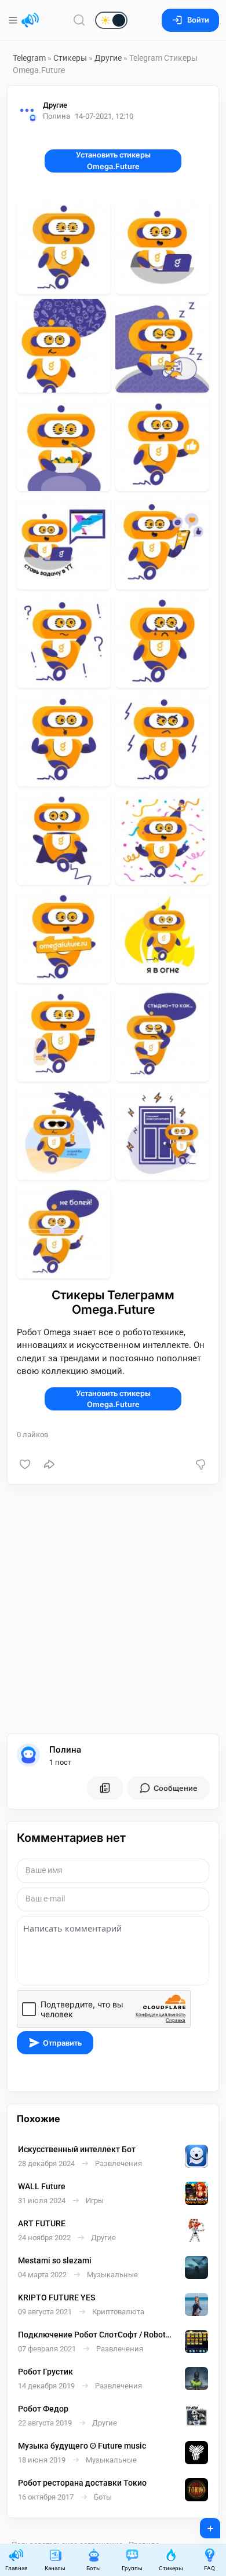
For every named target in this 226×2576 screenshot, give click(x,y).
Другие (108, 58)
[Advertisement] (113, 1609)
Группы (132, 2568)
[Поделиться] (49, 1464)
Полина (65, 1750)
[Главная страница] (30, 20)
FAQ (209, 2568)
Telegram (29, 58)
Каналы (55, 2568)
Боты (94, 2568)
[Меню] (14, 20)
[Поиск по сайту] (79, 20)
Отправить (62, 2043)
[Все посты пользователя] (105, 1788)
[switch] (74, 21)
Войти (198, 20)
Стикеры (70, 58)
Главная (16, 2568)
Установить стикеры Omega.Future (113, 160)
